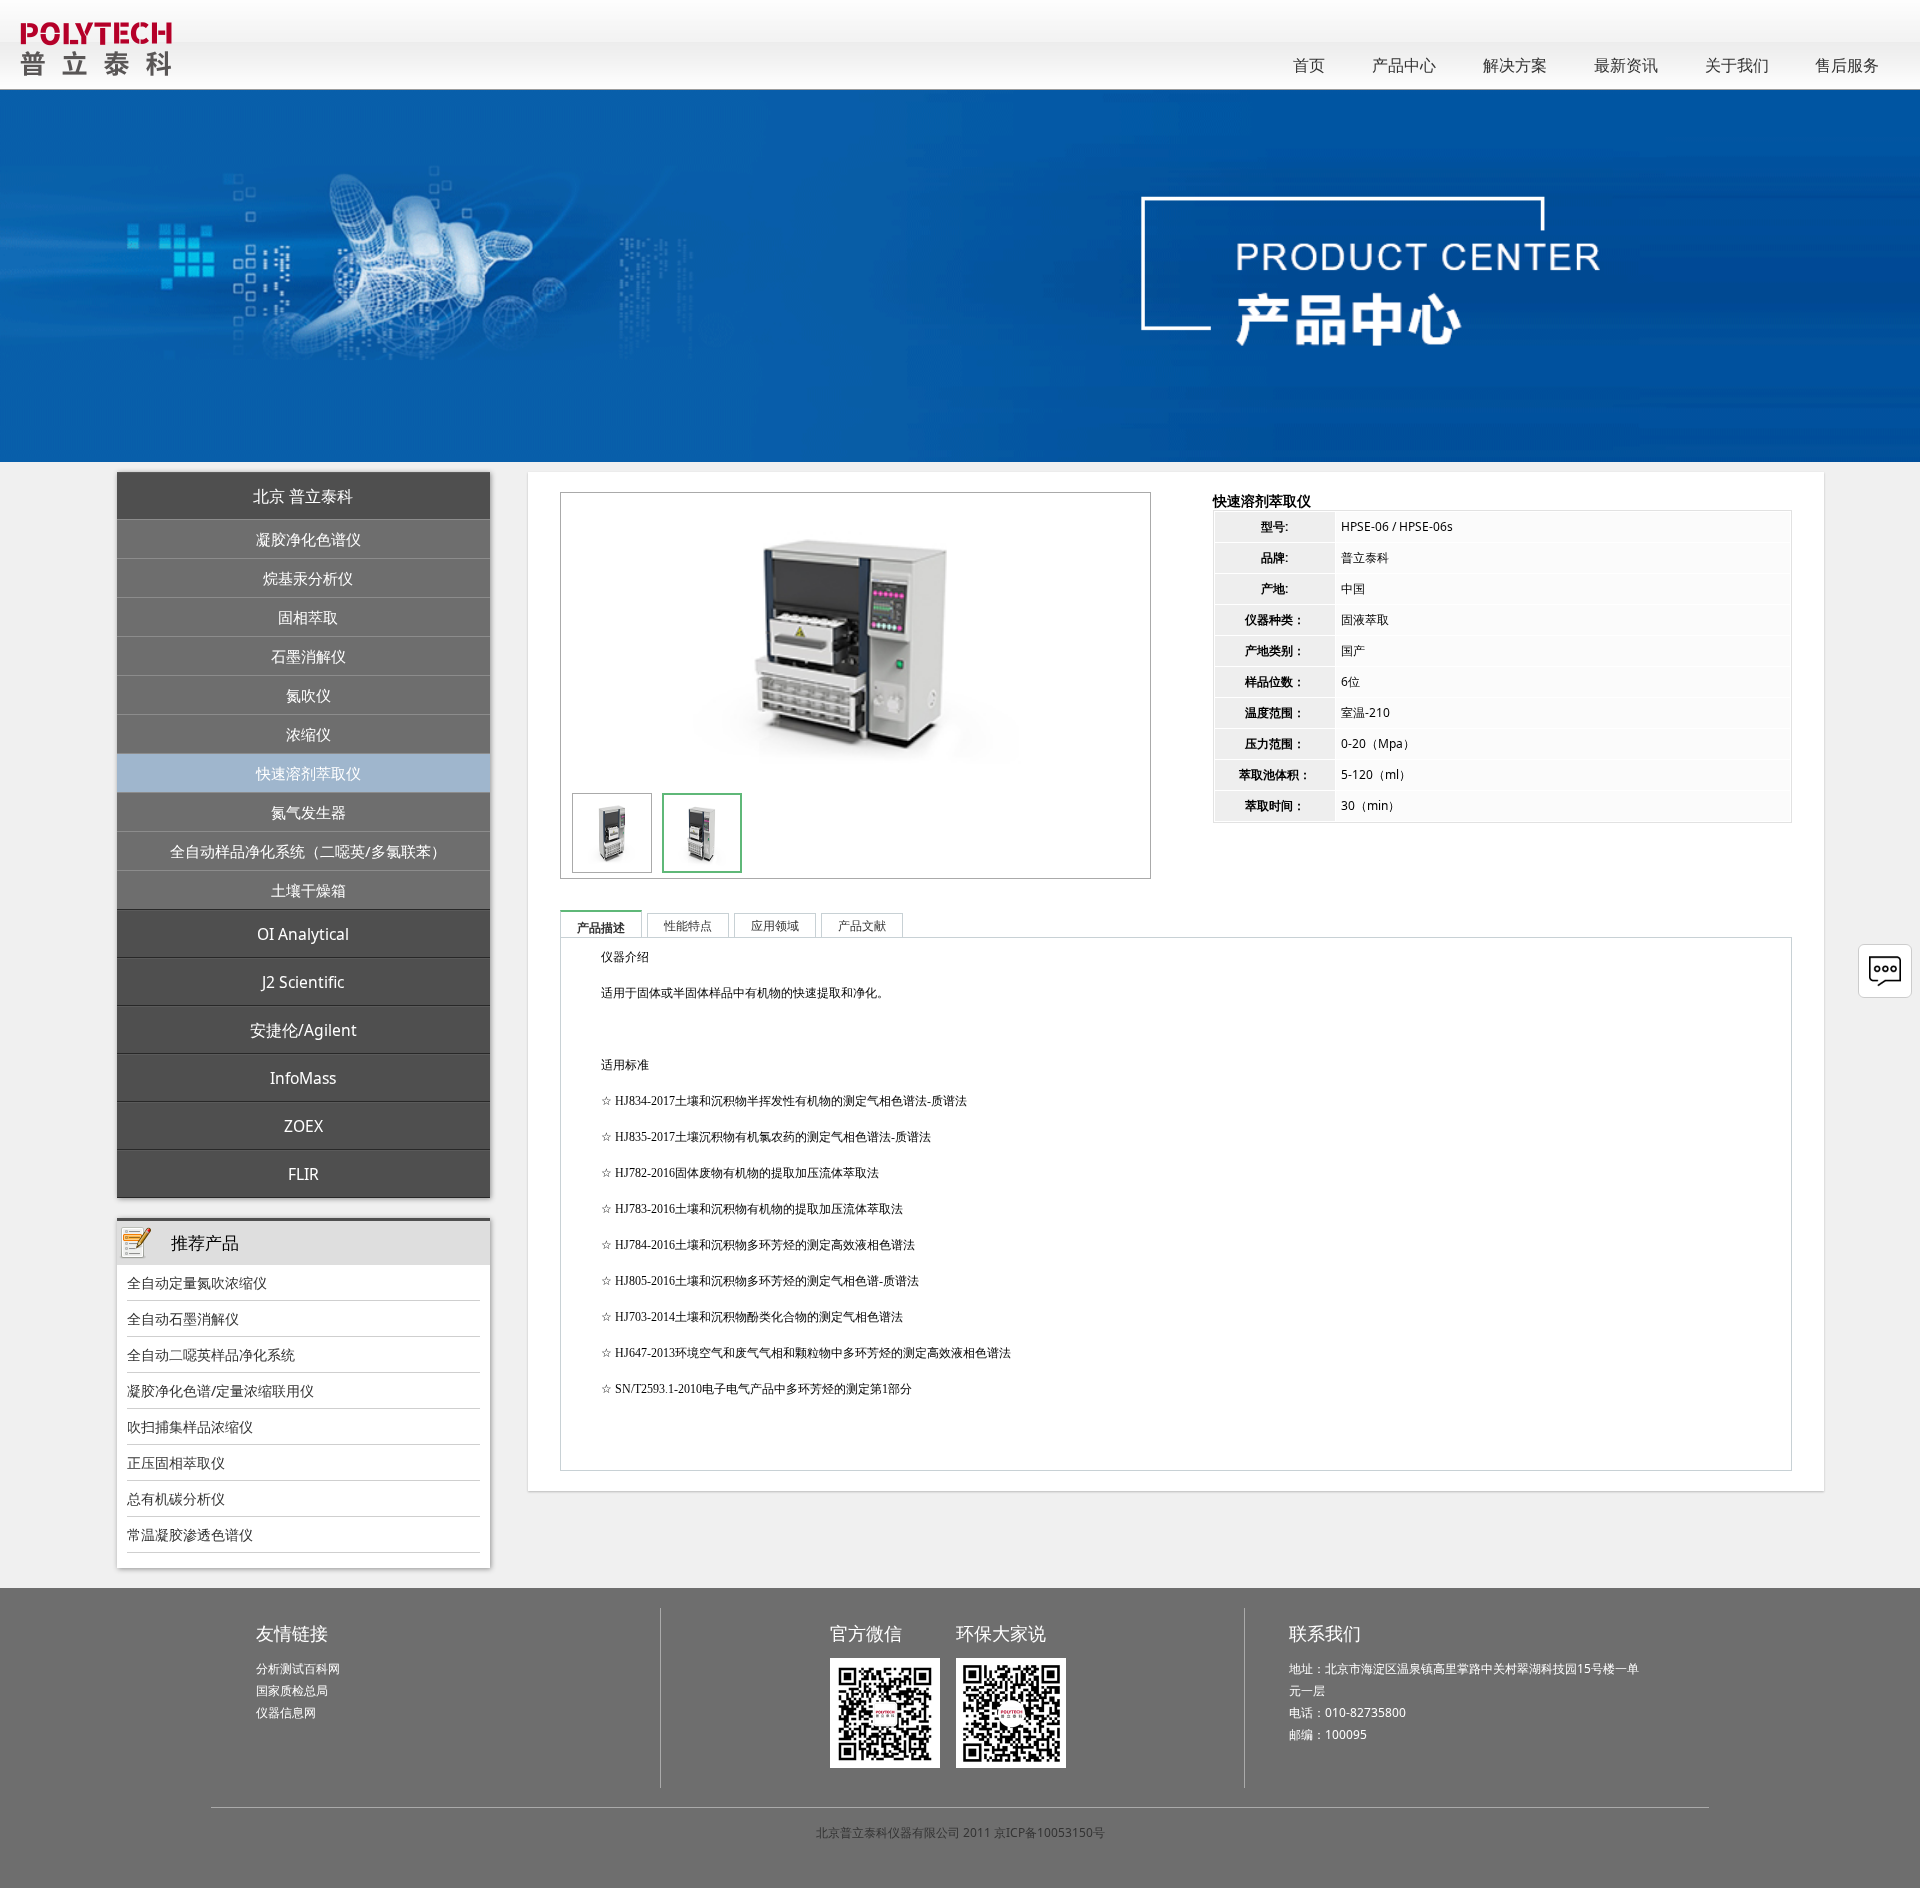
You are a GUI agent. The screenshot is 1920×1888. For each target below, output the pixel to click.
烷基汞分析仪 (308, 578)
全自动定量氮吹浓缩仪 (197, 1282)
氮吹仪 (308, 695)
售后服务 (1847, 65)
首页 (1309, 65)
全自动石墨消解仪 (183, 1318)
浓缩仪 (308, 734)
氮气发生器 (308, 812)
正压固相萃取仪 (176, 1462)
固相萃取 (308, 617)
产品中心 (1404, 65)
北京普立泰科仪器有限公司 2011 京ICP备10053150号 (960, 1832)
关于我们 (1737, 65)
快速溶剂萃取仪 (308, 773)
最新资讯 (1626, 65)
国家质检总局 (292, 1690)
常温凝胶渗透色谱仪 (190, 1534)
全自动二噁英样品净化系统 (211, 1354)
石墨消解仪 (308, 656)
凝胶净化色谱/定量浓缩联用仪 (220, 1390)
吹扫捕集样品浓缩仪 (190, 1426)
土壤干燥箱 (308, 890)
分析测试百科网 (298, 1668)
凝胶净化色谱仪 (308, 539)
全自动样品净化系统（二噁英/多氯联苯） (308, 851)
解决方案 (1515, 65)
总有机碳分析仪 (176, 1498)
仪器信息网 (286, 1712)
